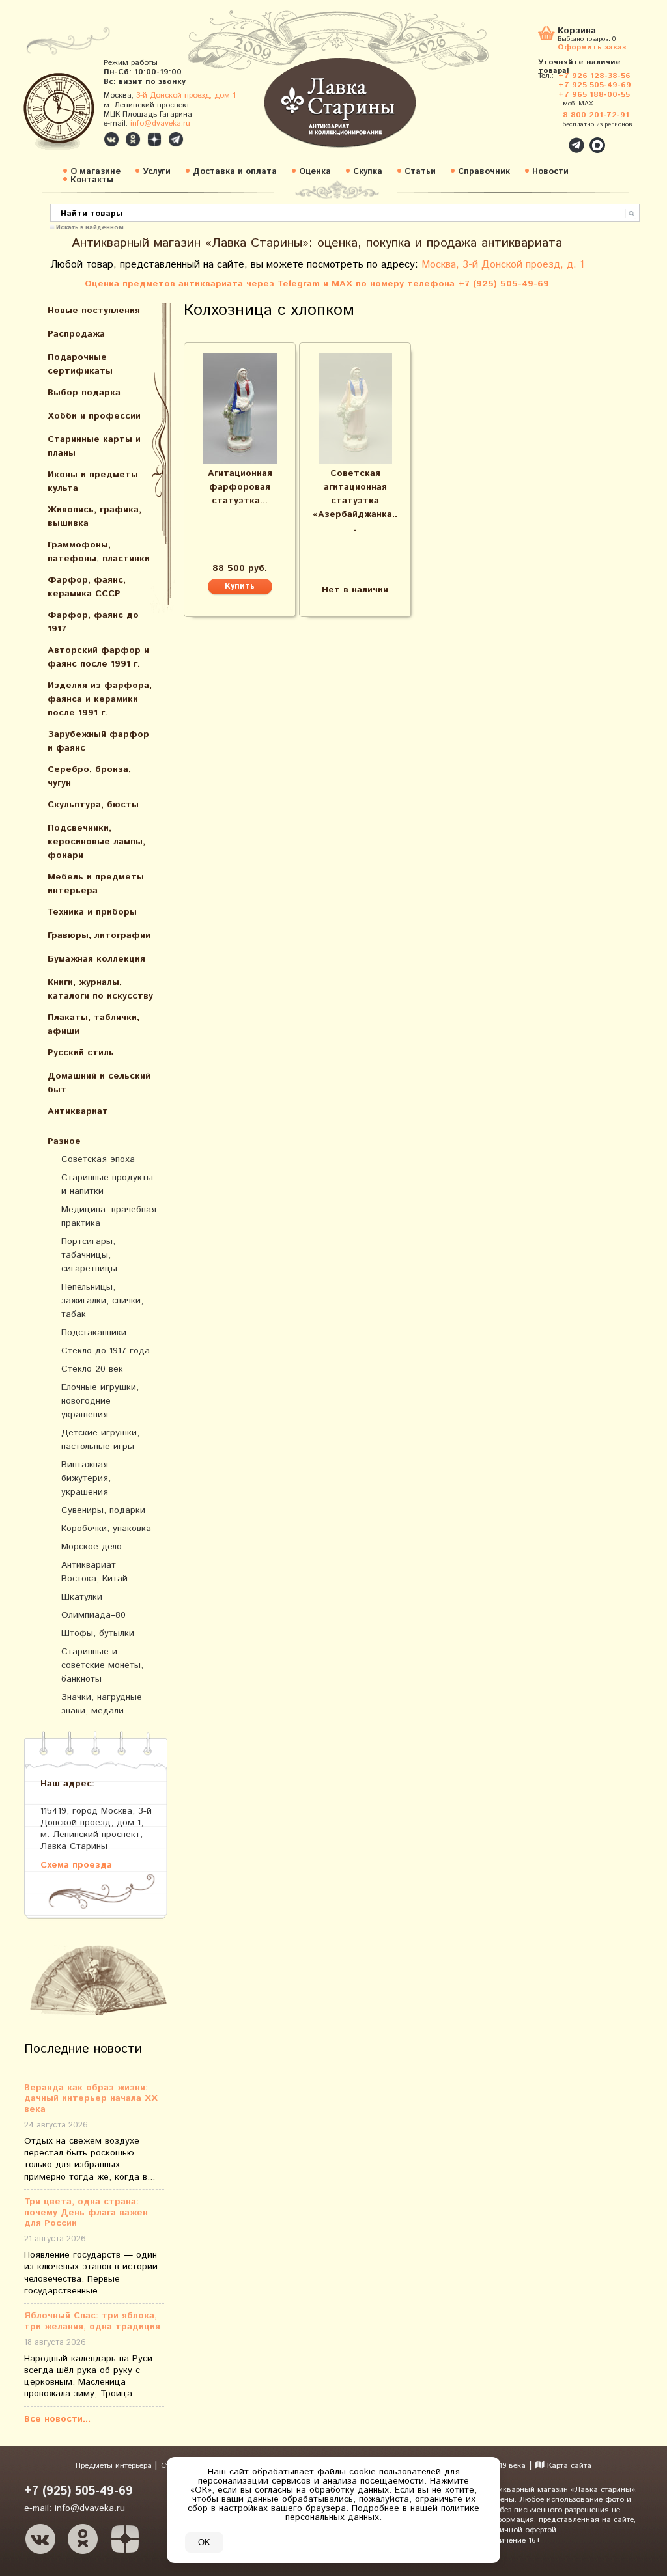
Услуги (157, 172)
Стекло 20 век (92, 1369)
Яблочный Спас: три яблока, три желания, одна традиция (92, 2321)
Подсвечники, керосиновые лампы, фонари (96, 842)
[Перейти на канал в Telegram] (176, 139)
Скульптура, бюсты (93, 805)
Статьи (420, 172)
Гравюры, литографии (99, 935)
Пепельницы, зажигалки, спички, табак (102, 1301)
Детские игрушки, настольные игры (100, 1440)
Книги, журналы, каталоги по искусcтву (100, 989)
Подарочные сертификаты (80, 364)
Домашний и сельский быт (99, 1083)
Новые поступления (94, 311)
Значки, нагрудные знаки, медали (102, 1704)
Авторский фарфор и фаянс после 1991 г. (98, 657)
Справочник (484, 172)
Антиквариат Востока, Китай (94, 1572)
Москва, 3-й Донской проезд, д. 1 (503, 265)
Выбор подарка (84, 393)
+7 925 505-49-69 (595, 85)
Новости (550, 172)
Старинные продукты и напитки (107, 1184)
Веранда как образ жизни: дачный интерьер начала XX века (91, 2099)
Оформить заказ (592, 47)
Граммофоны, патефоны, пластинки (99, 552)
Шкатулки (82, 1597)
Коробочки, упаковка (106, 1529)
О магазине (95, 172)
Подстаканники (94, 1333)
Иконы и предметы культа (93, 481)
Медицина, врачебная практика (109, 1216)
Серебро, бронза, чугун (89, 776)
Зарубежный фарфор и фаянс (98, 741)
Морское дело (92, 1547)
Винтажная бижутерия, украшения (86, 1478)
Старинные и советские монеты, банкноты (102, 1665)
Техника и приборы (92, 912)
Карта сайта (568, 2466)
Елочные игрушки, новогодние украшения (100, 1401)
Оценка (315, 172)
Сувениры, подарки (103, 1510)
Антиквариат (78, 1111)
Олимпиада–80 (93, 1615)
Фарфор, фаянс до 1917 (93, 622)
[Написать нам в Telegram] (548, 138)
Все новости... (57, 2419)
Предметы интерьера (115, 2466)
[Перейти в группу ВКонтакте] (111, 139)
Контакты (92, 180)
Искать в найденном (90, 227)
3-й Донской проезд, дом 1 (186, 95)
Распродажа (76, 334)
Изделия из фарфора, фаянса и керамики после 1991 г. (100, 699)
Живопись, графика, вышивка (94, 517)
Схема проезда (76, 1865)
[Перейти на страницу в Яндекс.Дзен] (125, 2539)
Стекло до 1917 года (106, 1351)
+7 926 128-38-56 (594, 76)
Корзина (577, 32)
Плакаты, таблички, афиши (93, 1024)
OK (204, 2542)
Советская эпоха (98, 1159)
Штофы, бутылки (98, 1633)
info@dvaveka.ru (160, 123)
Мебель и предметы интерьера (96, 884)
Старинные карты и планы (94, 446)
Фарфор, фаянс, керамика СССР (87, 587)
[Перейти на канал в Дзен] (154, 139)
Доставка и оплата (235, 172)
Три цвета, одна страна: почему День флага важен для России (86, 2213)
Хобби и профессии (94, 416)
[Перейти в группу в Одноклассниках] (133, 139)
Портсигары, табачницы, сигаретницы (89, 1255)
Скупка (368, 172)
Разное (64, 1141)
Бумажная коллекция (96, 959)
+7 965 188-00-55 (594, 95)
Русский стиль (81, 1053)
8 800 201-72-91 (596, 115)
